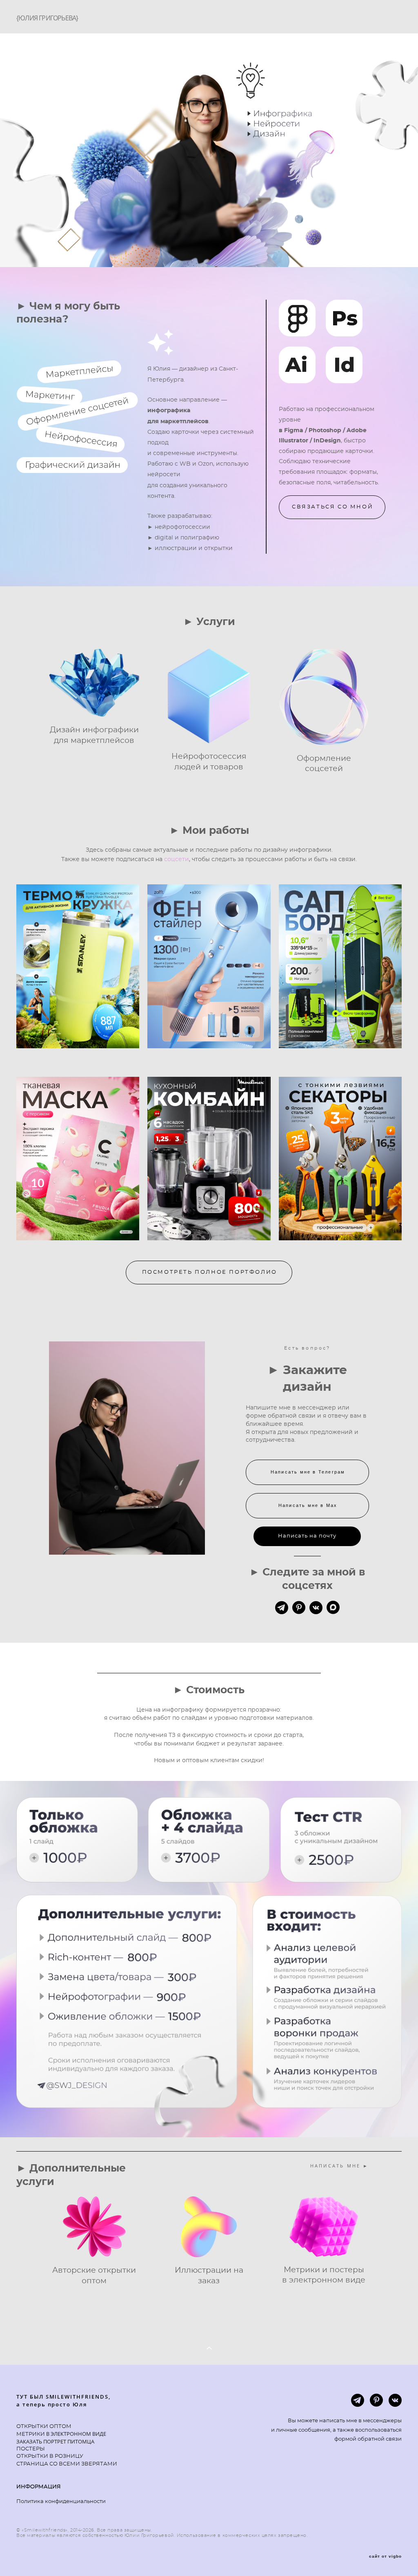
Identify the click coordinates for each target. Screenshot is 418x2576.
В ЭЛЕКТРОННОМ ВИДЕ (76, 2434)
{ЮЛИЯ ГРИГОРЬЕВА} (47, 18)
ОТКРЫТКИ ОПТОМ (44, 2427)
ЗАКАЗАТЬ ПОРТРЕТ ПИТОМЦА (55, 2441)
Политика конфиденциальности (61, 2502)
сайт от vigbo (385, 2556)
